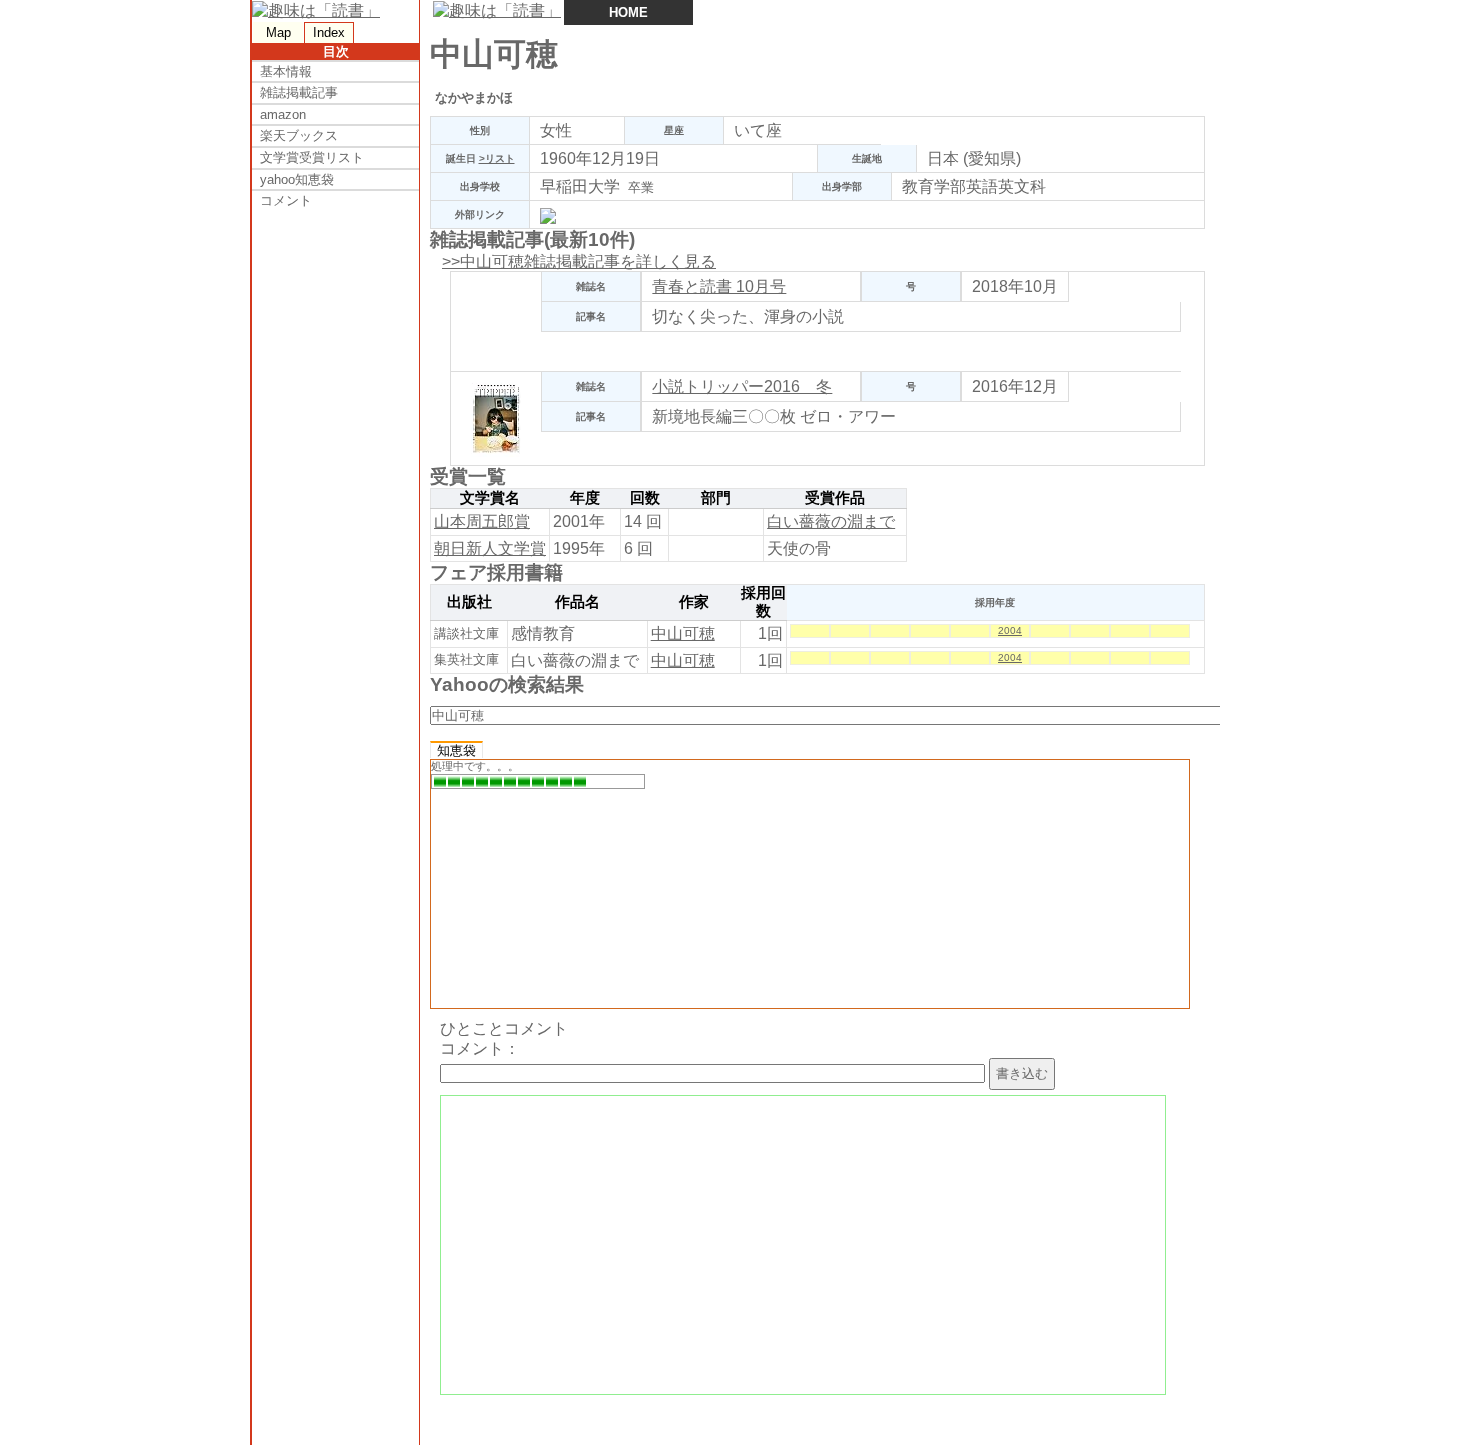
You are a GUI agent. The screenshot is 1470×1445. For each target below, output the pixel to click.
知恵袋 (456, 750)
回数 (645, 498)
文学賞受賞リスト (312, 157)
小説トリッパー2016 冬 (742, 386)
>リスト (497, 158)
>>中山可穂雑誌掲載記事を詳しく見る (579, 261)
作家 (694, 602)
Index (329, 32)
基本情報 (286, 71)
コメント (286, 200)
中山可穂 (683, 633)
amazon (283, 114)
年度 (585, 498)
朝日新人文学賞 (490, 548)
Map (278, 32)
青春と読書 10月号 (719, 286)
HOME (628, 12)
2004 (1010, 630)
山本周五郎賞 (482, 521)
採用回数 (763, 602)
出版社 (469, 602)
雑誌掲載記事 (299, 92)
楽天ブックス (299, 135)
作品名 (577, 602)
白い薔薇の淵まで (831, 521)
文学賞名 (490, 498)
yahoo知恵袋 (297, 179)
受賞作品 (835, 498)
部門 (716, 498)
